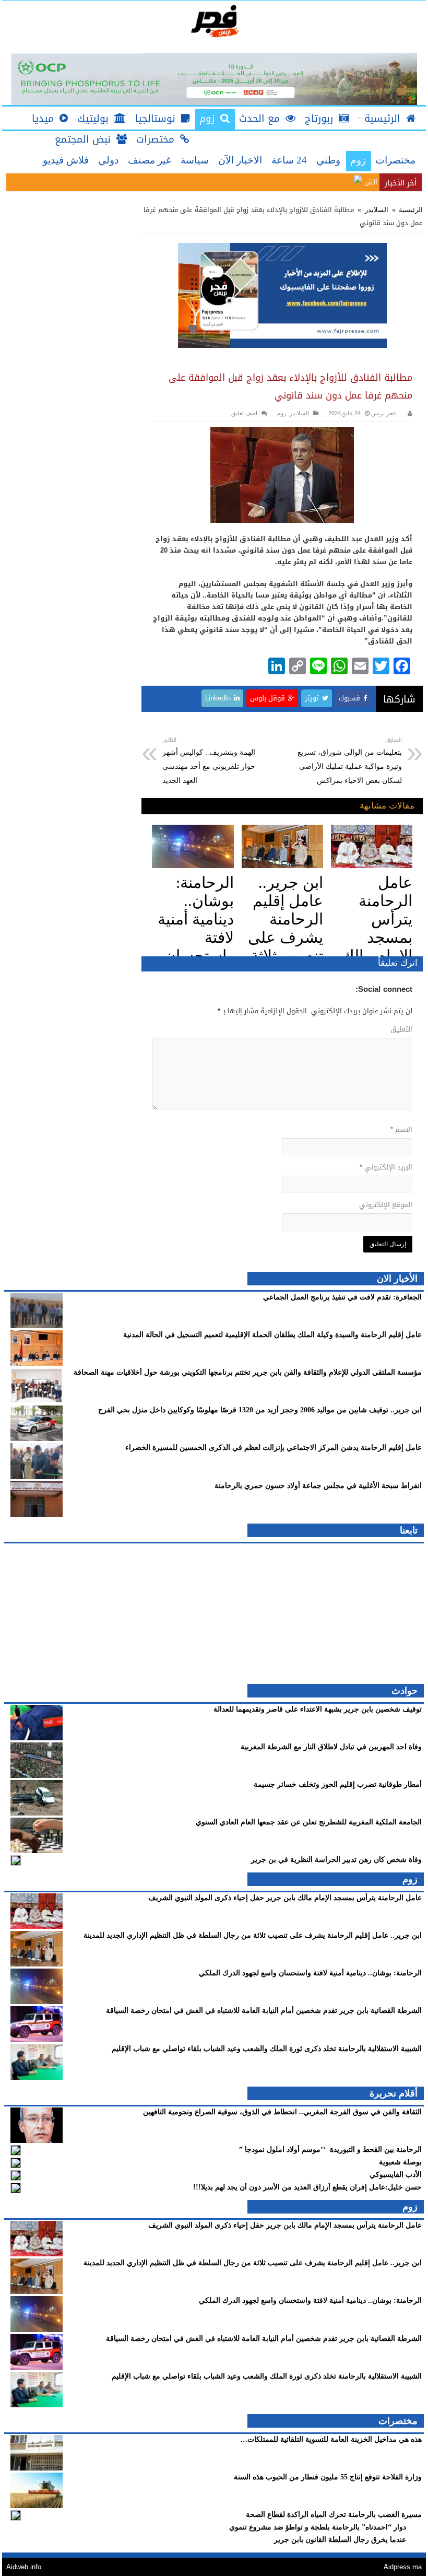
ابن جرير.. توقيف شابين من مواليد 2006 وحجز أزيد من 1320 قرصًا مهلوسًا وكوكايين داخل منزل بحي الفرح (260, 1410)
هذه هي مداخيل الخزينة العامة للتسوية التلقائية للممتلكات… (331, 2439)
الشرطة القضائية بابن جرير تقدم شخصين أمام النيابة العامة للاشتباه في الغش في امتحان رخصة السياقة (264, 2011)
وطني (328, 160)
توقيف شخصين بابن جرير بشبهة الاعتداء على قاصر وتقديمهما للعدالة (318, 1709)
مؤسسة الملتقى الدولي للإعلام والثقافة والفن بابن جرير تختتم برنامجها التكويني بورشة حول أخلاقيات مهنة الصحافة (248, 1372)
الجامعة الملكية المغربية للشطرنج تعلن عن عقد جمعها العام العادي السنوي (309, 1822)
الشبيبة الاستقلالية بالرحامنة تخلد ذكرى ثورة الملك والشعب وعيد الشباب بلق (265, 182)
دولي (108, 160)
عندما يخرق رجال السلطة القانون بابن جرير (340, 2540)
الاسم (401, 1129)
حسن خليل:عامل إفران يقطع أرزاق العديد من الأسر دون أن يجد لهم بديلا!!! (307, 2187)
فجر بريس (383, 413)
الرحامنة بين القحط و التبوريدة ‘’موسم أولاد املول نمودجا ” (329, 2150)
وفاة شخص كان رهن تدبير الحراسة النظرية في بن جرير (336, 1860)
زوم (358, 160)
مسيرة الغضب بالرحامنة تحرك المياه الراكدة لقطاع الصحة (334, 2515)
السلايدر (377, 210)
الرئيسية (410, 210)
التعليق (401, 1029)
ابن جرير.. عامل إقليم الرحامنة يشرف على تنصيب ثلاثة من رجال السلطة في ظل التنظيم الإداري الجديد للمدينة (253, 1935)
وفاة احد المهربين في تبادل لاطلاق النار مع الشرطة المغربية (331, 1747)
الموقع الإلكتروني (385, 1205)
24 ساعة (289, 160)
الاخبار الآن (240, 160)
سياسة (195, 160)
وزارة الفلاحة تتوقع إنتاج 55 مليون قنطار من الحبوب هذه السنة (328, 2477)
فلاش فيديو (66, 160)
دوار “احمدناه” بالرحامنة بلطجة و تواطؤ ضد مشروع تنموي (318, 2527)
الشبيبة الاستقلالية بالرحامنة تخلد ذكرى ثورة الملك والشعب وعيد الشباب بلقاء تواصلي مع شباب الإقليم (267, 2049)
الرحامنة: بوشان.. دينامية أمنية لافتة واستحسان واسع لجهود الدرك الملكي (310, 1973)
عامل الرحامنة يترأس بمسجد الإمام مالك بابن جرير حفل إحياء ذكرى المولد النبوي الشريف (285, 1898)
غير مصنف (150, 160)
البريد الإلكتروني (386, 1167)
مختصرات (395, 160)
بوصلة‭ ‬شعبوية (400, 2162)
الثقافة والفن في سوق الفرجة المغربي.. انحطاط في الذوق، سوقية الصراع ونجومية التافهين (282, 2112)
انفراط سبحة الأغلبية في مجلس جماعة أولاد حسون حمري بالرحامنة (318, 1486)
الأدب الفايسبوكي (396, 2175)
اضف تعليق (244, 413)
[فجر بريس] (214, 21)
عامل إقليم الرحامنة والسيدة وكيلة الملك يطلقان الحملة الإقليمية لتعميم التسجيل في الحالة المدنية (272, 1335)
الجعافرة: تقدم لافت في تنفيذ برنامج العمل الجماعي (342, 1297)
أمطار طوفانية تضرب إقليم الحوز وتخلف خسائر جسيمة (338, 1784)
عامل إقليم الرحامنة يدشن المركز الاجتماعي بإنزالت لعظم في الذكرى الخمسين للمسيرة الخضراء (274, 1448)
